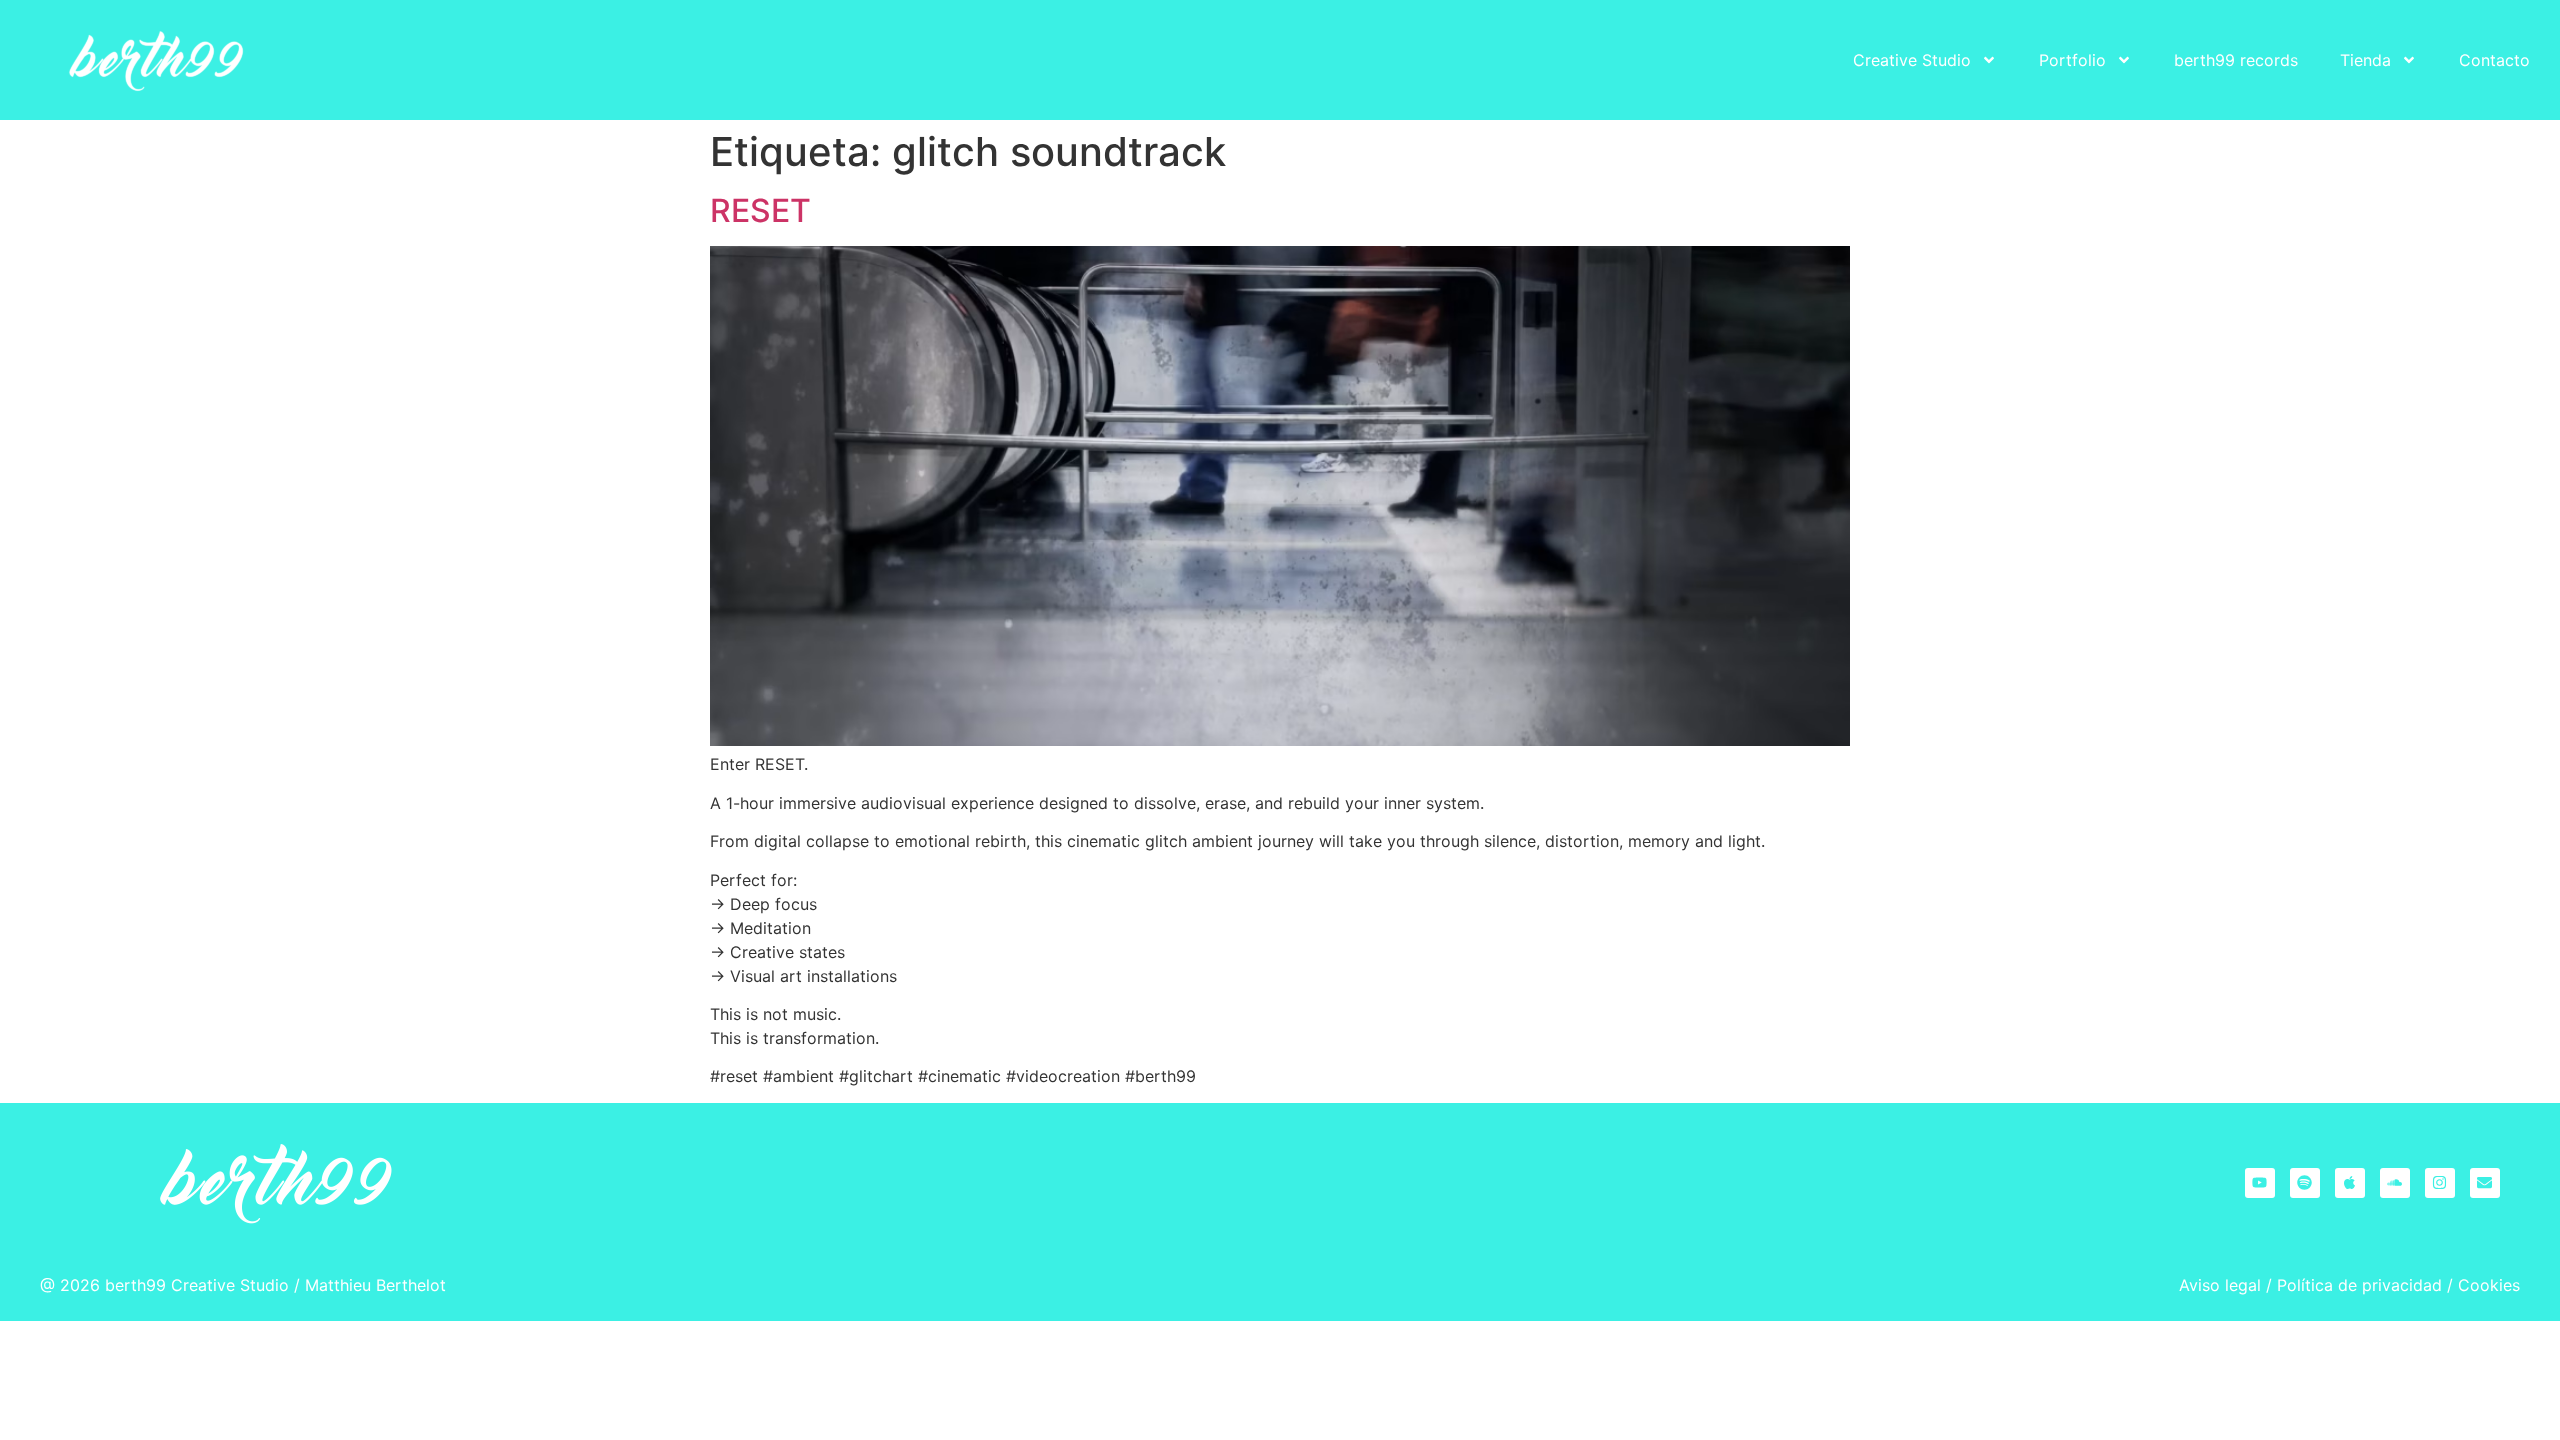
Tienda (2365, 60)
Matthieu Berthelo (372, 1285)
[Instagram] (2440, 1183)
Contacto (2494, 60)
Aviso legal (2220, 1285)
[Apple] (2350, 1183)
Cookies (2489, 1285)
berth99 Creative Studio (197, 1285)
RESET (760, 210)
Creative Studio (1912, 60)
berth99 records (2236, 60)
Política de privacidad (2359, 1285)
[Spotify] (2305, 1183)
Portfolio (2072, 60)
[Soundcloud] (2395, 1183)
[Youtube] (2260, 1183)
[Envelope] (2485, 1183)
